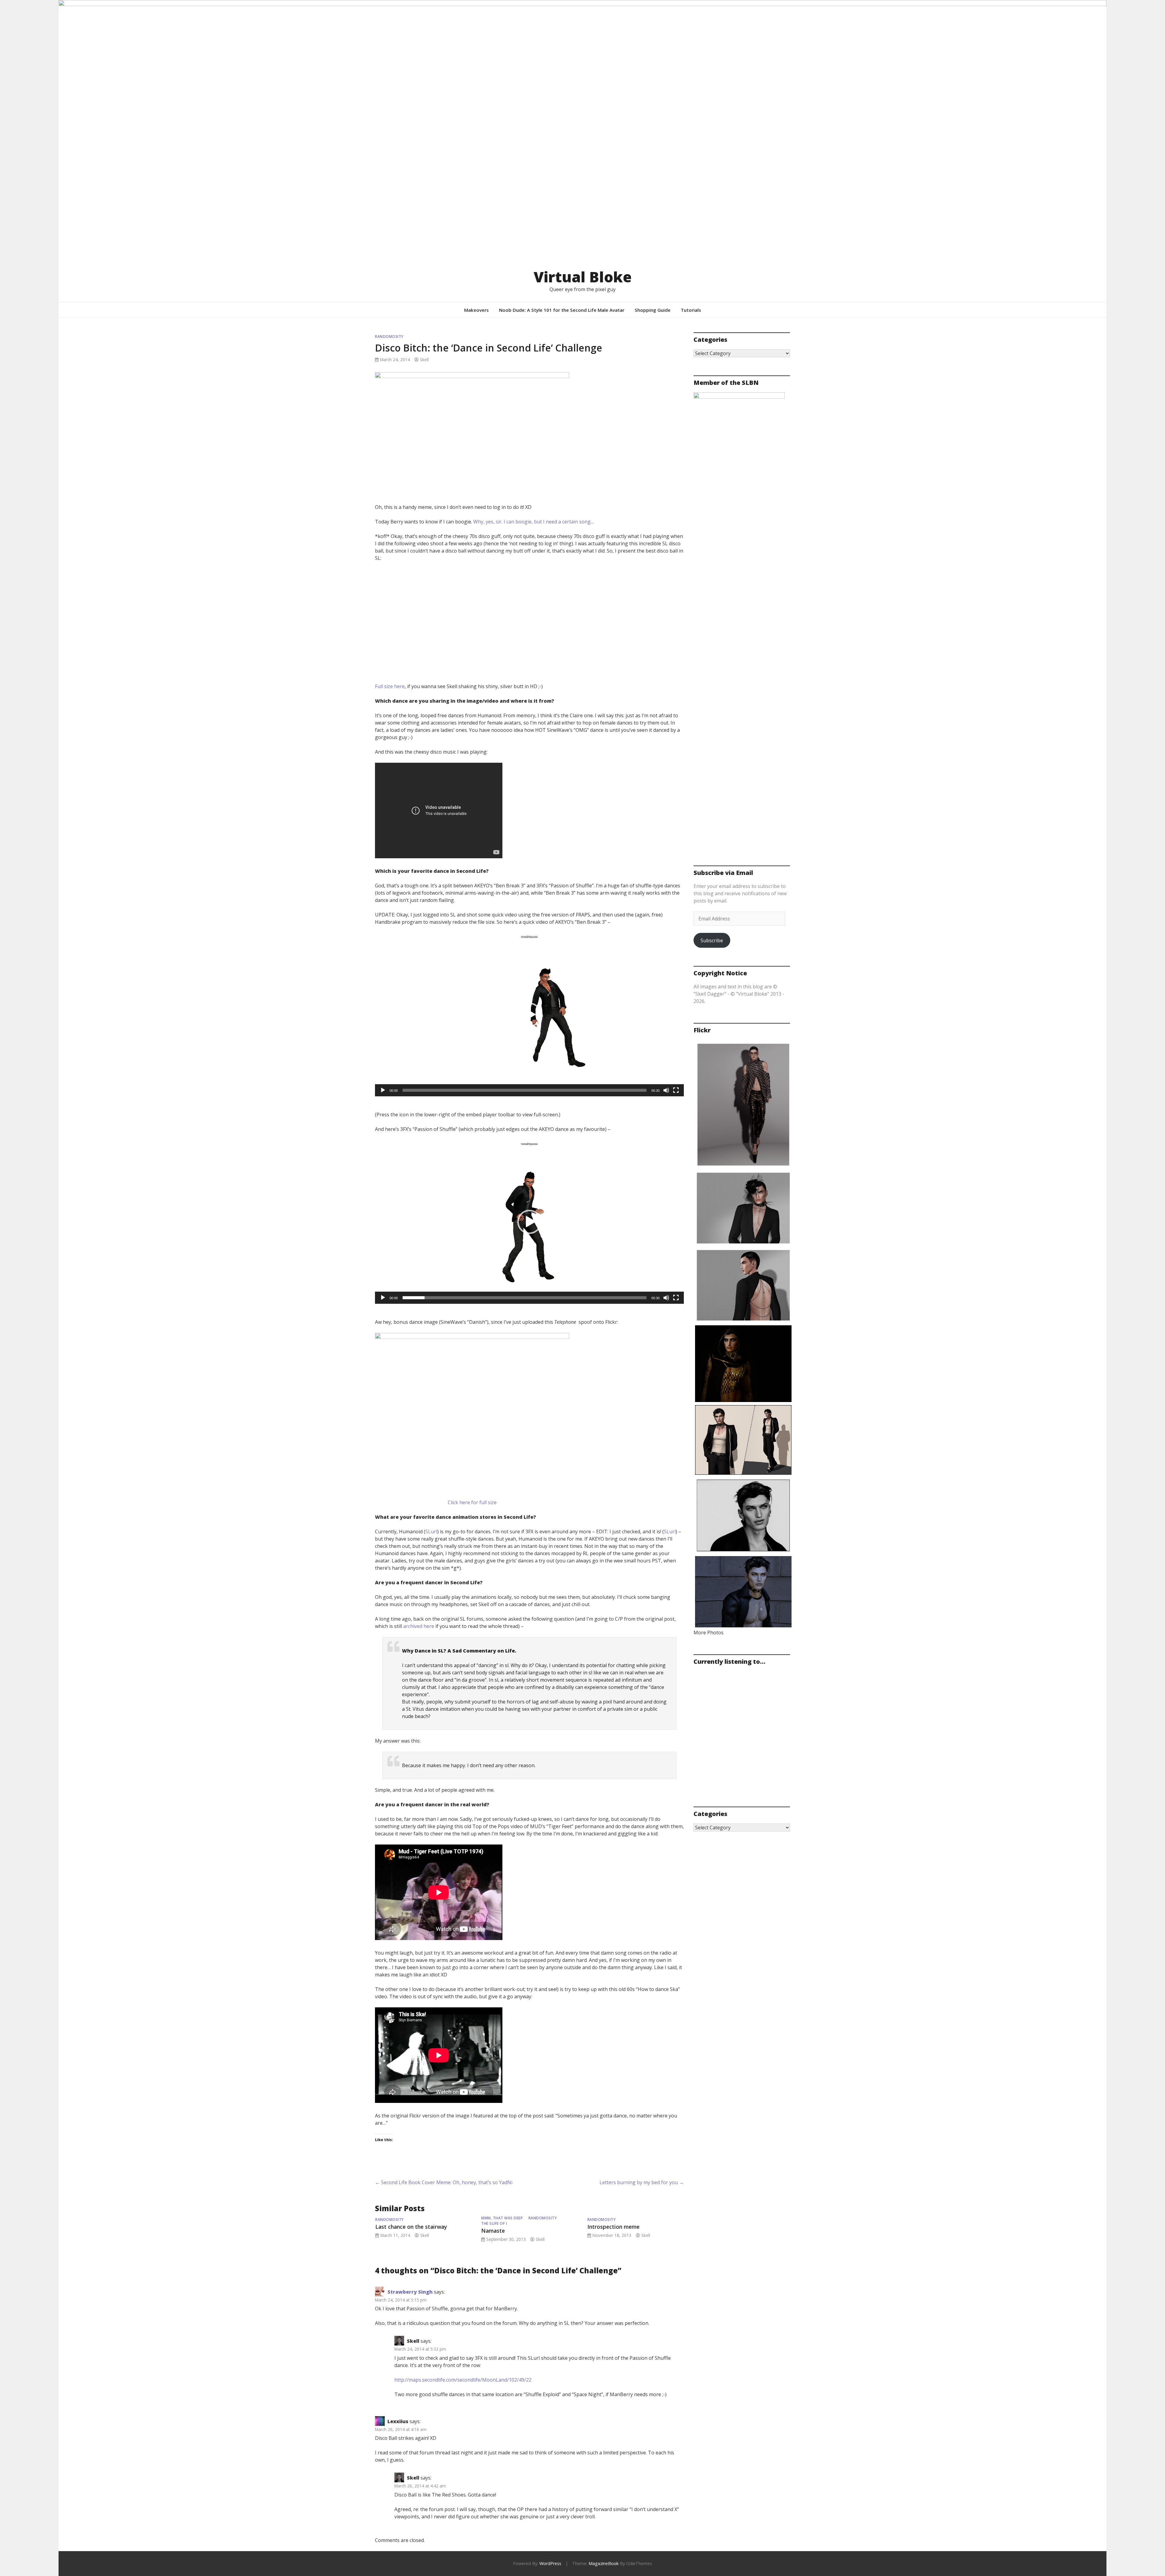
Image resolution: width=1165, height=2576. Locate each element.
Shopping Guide (653, 310)
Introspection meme (613, 2227)
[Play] (383, 1090)
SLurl (431, 1532)
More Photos (709, 1633)
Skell (424, 360)
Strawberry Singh (410, 2292)
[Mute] (666, 1090)
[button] (529, 1015)
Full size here (390, 686)
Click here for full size (472, 1502)
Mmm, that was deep (502, 2218)
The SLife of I (494, 2223)
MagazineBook (604, 2563)
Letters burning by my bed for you (642, 2182)
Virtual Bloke (583, 277)
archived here (419, 1626)
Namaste (493, 2231)
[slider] (525, 1090)
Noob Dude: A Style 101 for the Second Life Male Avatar (562, 310)
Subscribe (712, 940)
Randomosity (389, 336)
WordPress (550, 2563)
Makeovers (476, 310)
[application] (529, 1015)
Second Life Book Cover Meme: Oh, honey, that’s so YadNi (444, 2182)
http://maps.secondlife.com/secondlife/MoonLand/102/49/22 (463, 2380)
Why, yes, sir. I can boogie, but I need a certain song (532, 522)
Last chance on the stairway (411, 2227)
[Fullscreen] (676, 1090)
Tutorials (691, 310)
